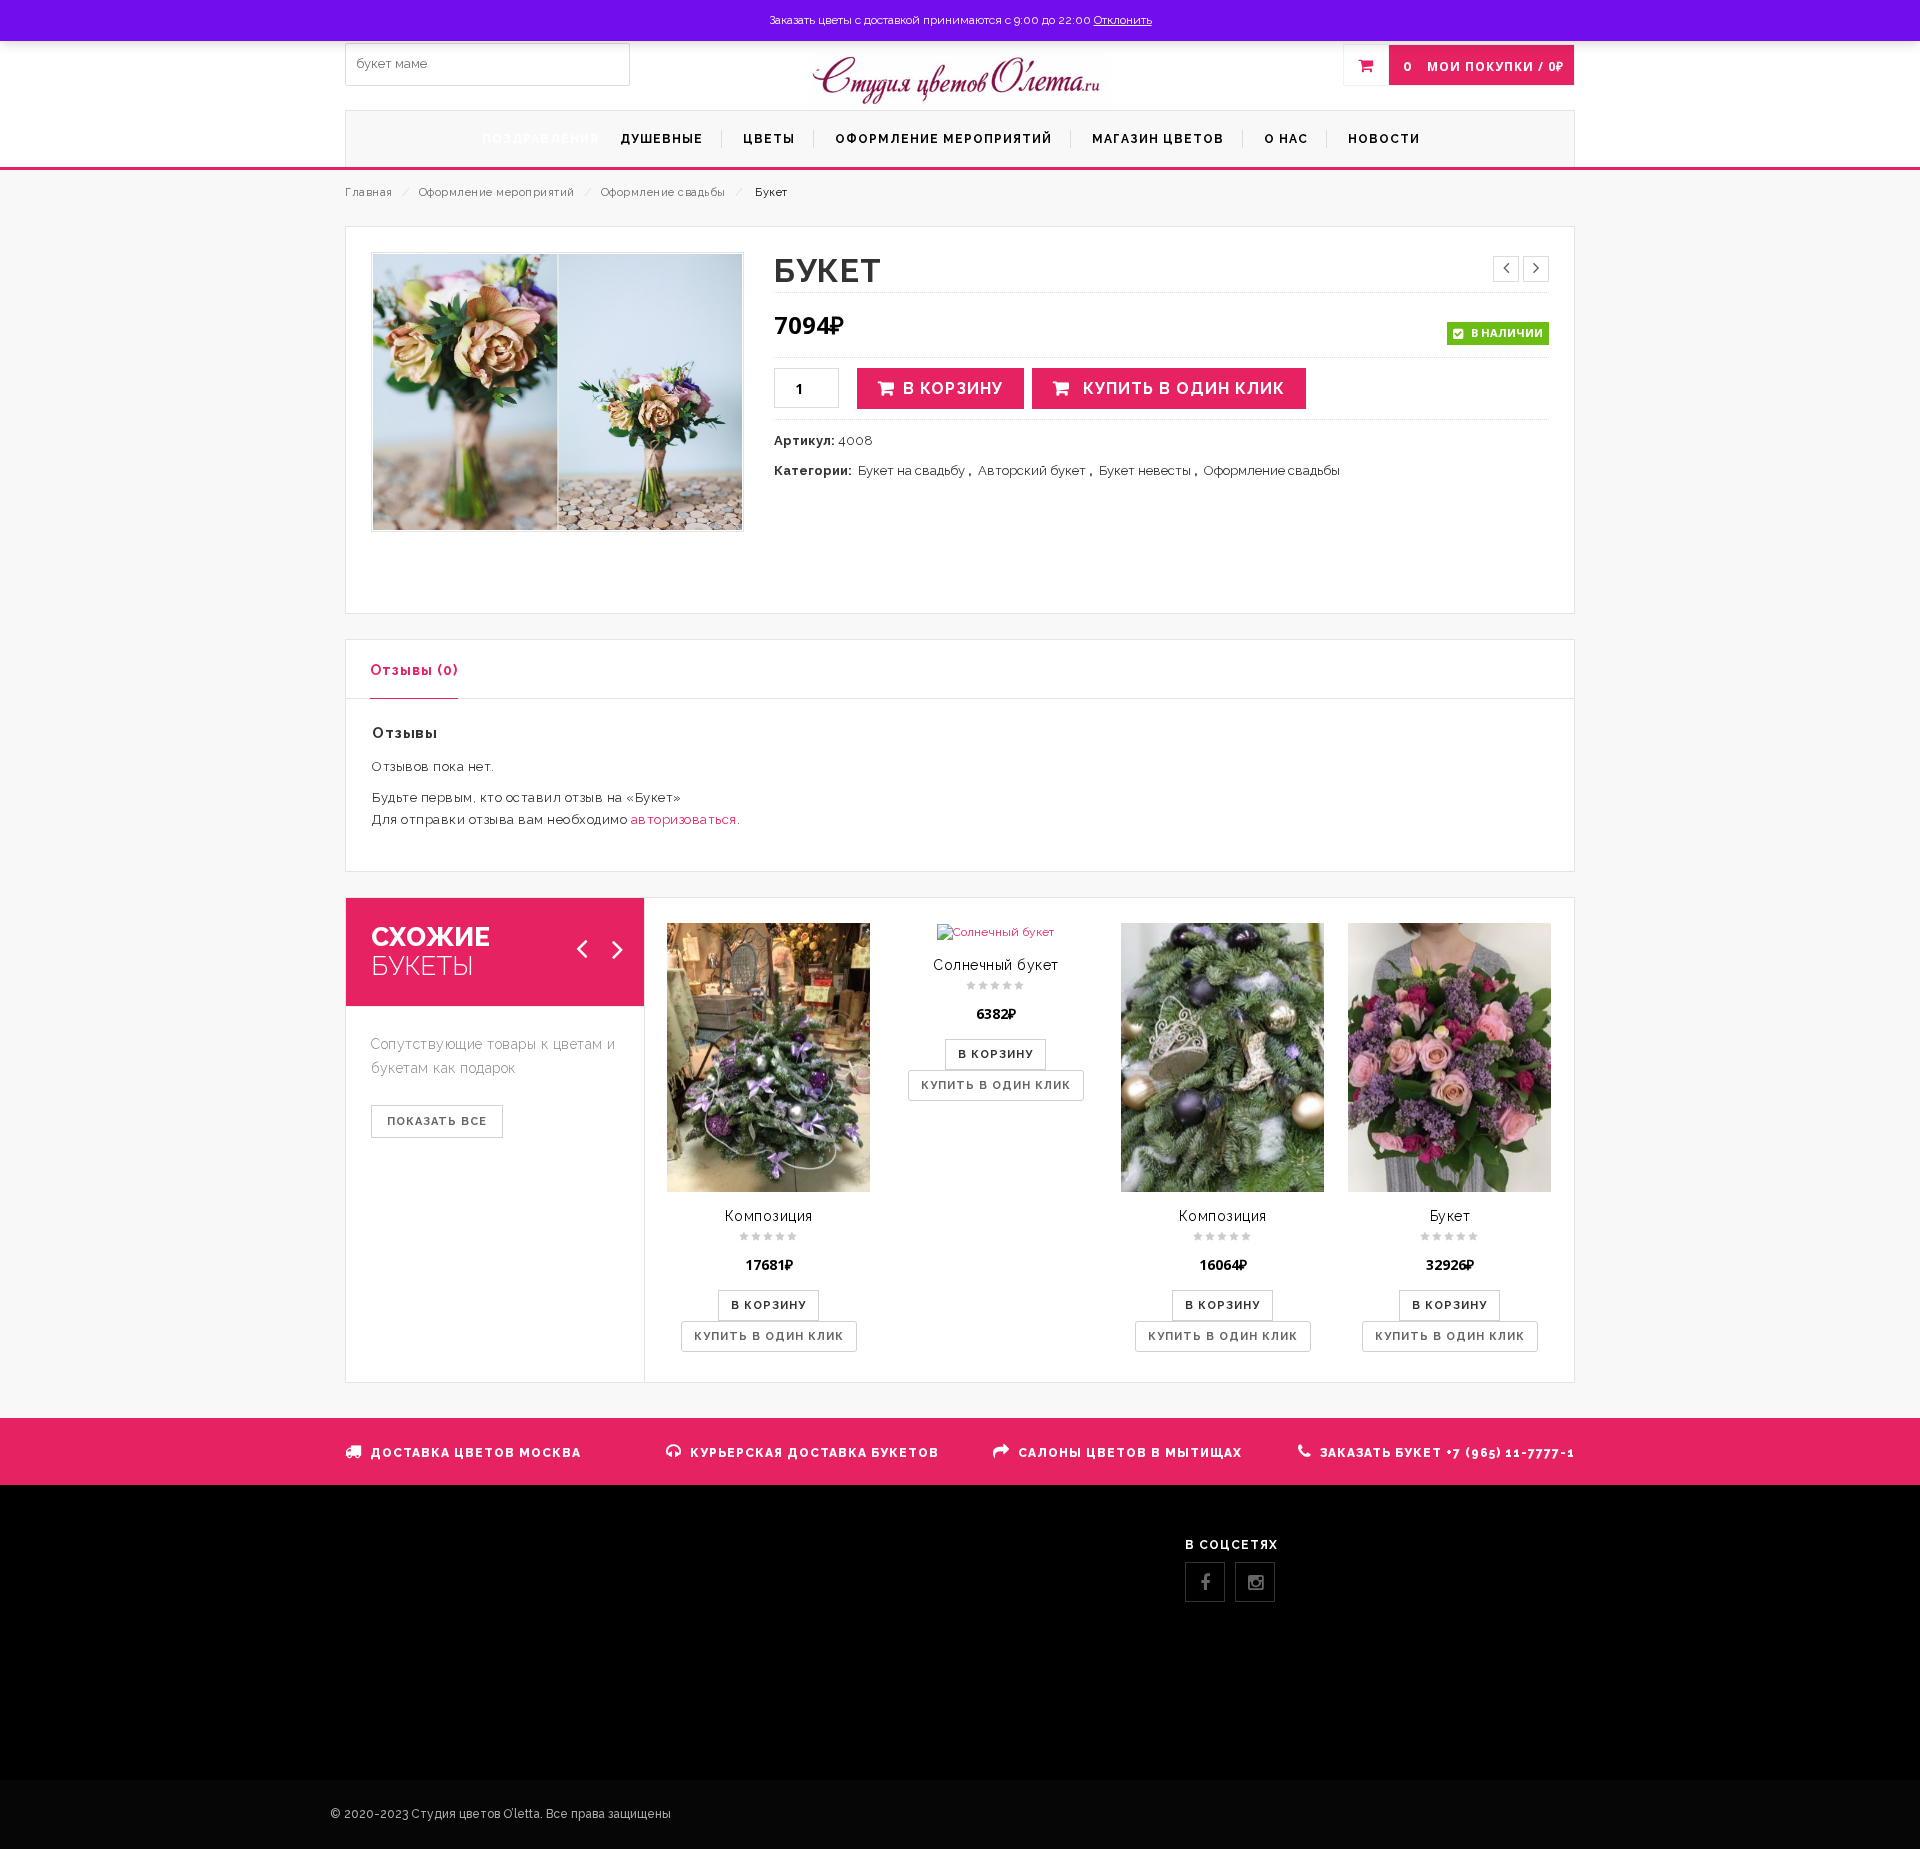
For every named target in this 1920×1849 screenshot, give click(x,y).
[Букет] (1449, 1057)
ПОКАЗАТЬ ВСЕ (437, 1121)
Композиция (769, 1216)
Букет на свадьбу (911, 470)
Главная (369, 192)
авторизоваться (684, 819)
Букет (1450, 1216)
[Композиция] (768, 1057)
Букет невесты (1145, 470)
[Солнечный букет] (995, 931)
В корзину (953, 388)
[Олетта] (960, 80)
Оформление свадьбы (663, 192)
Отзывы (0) (414, 670)
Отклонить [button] (1123, 20)
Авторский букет (1032, 470)
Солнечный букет (996, 965)
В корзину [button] (768, 1305)
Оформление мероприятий (497, 192)
